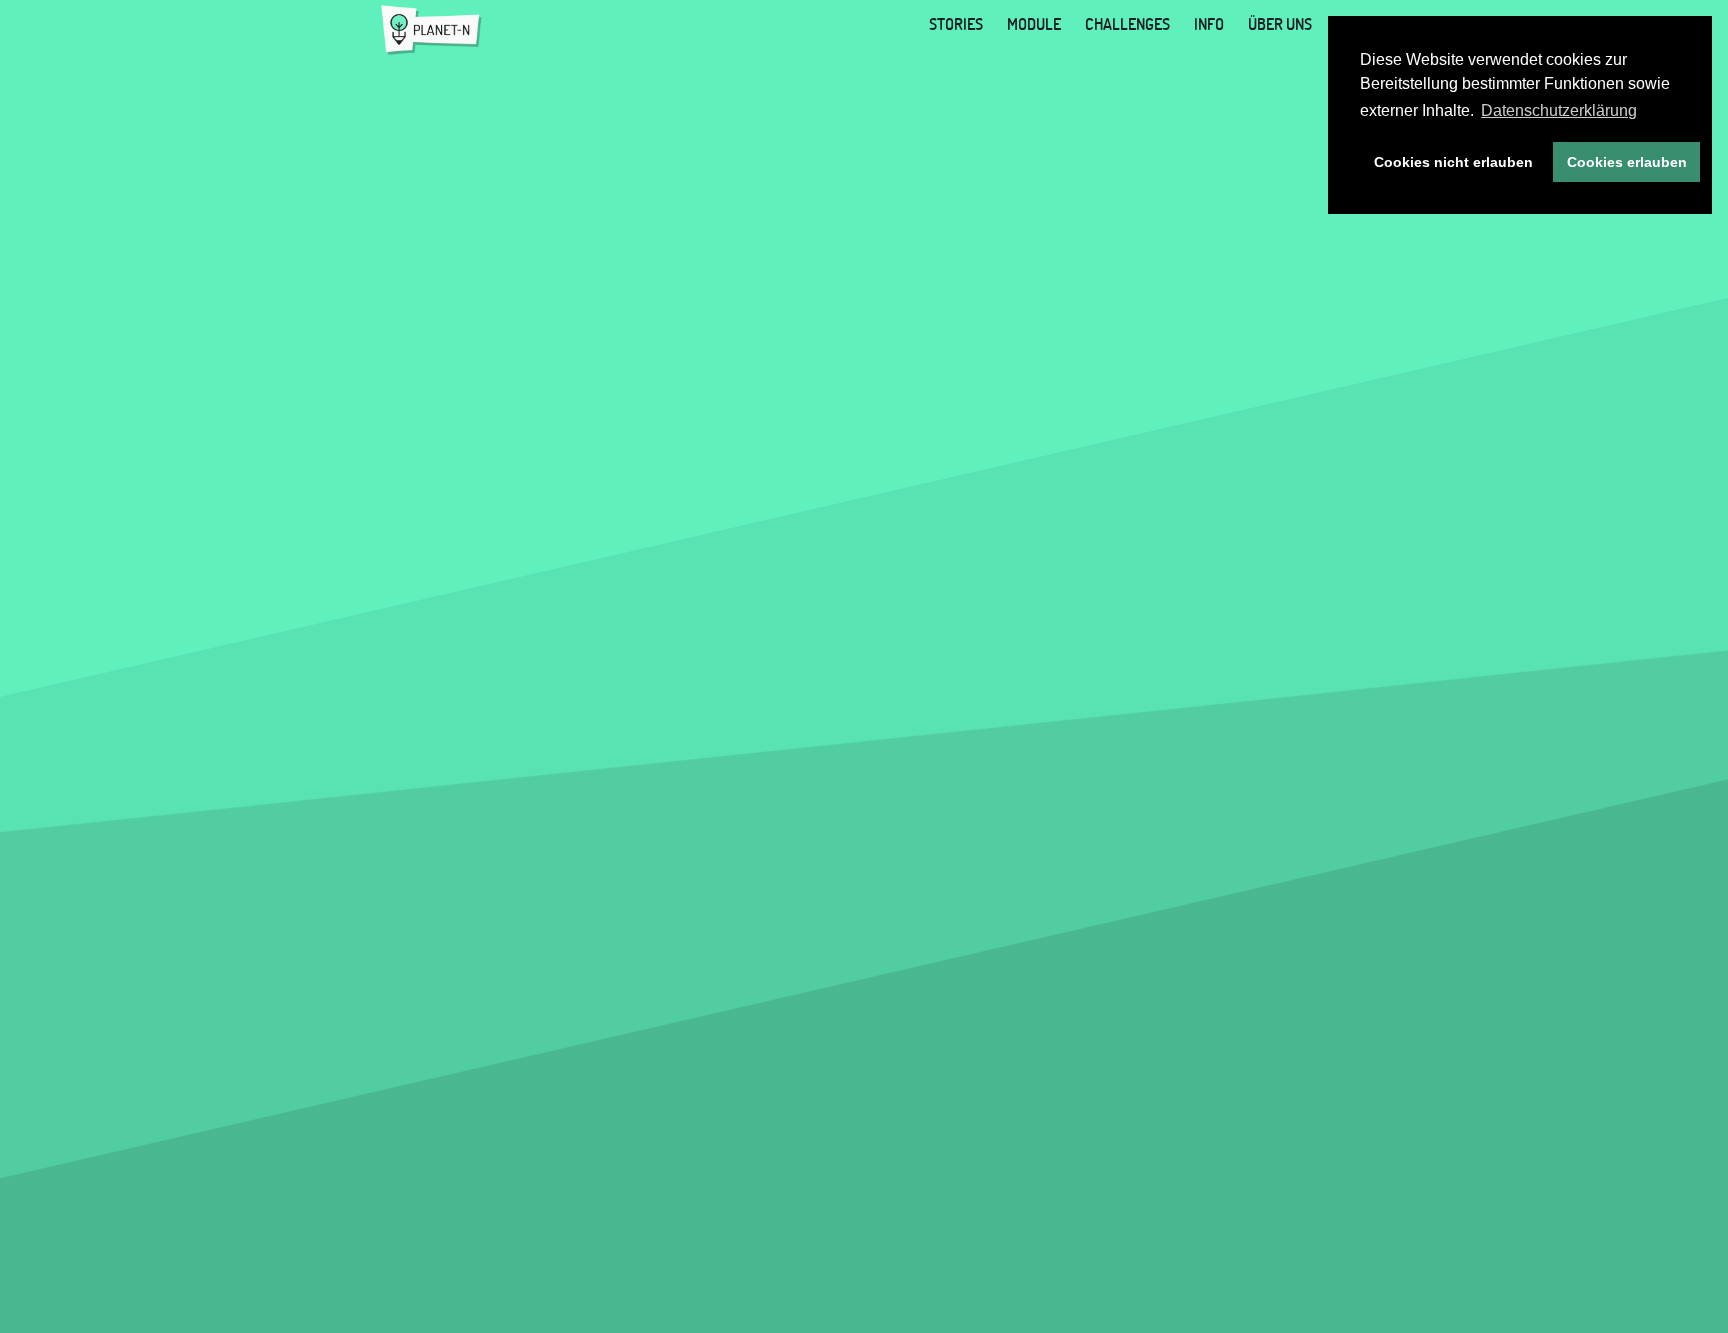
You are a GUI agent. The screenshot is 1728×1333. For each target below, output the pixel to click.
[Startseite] (431, 30)
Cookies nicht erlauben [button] (1453, 162)
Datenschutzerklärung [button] (1559, 110)
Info (1209, 24)
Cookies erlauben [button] (1627, 162)
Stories (956, 24)
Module (1034, 24)
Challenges (1127, 24)
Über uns (1280, 24)
